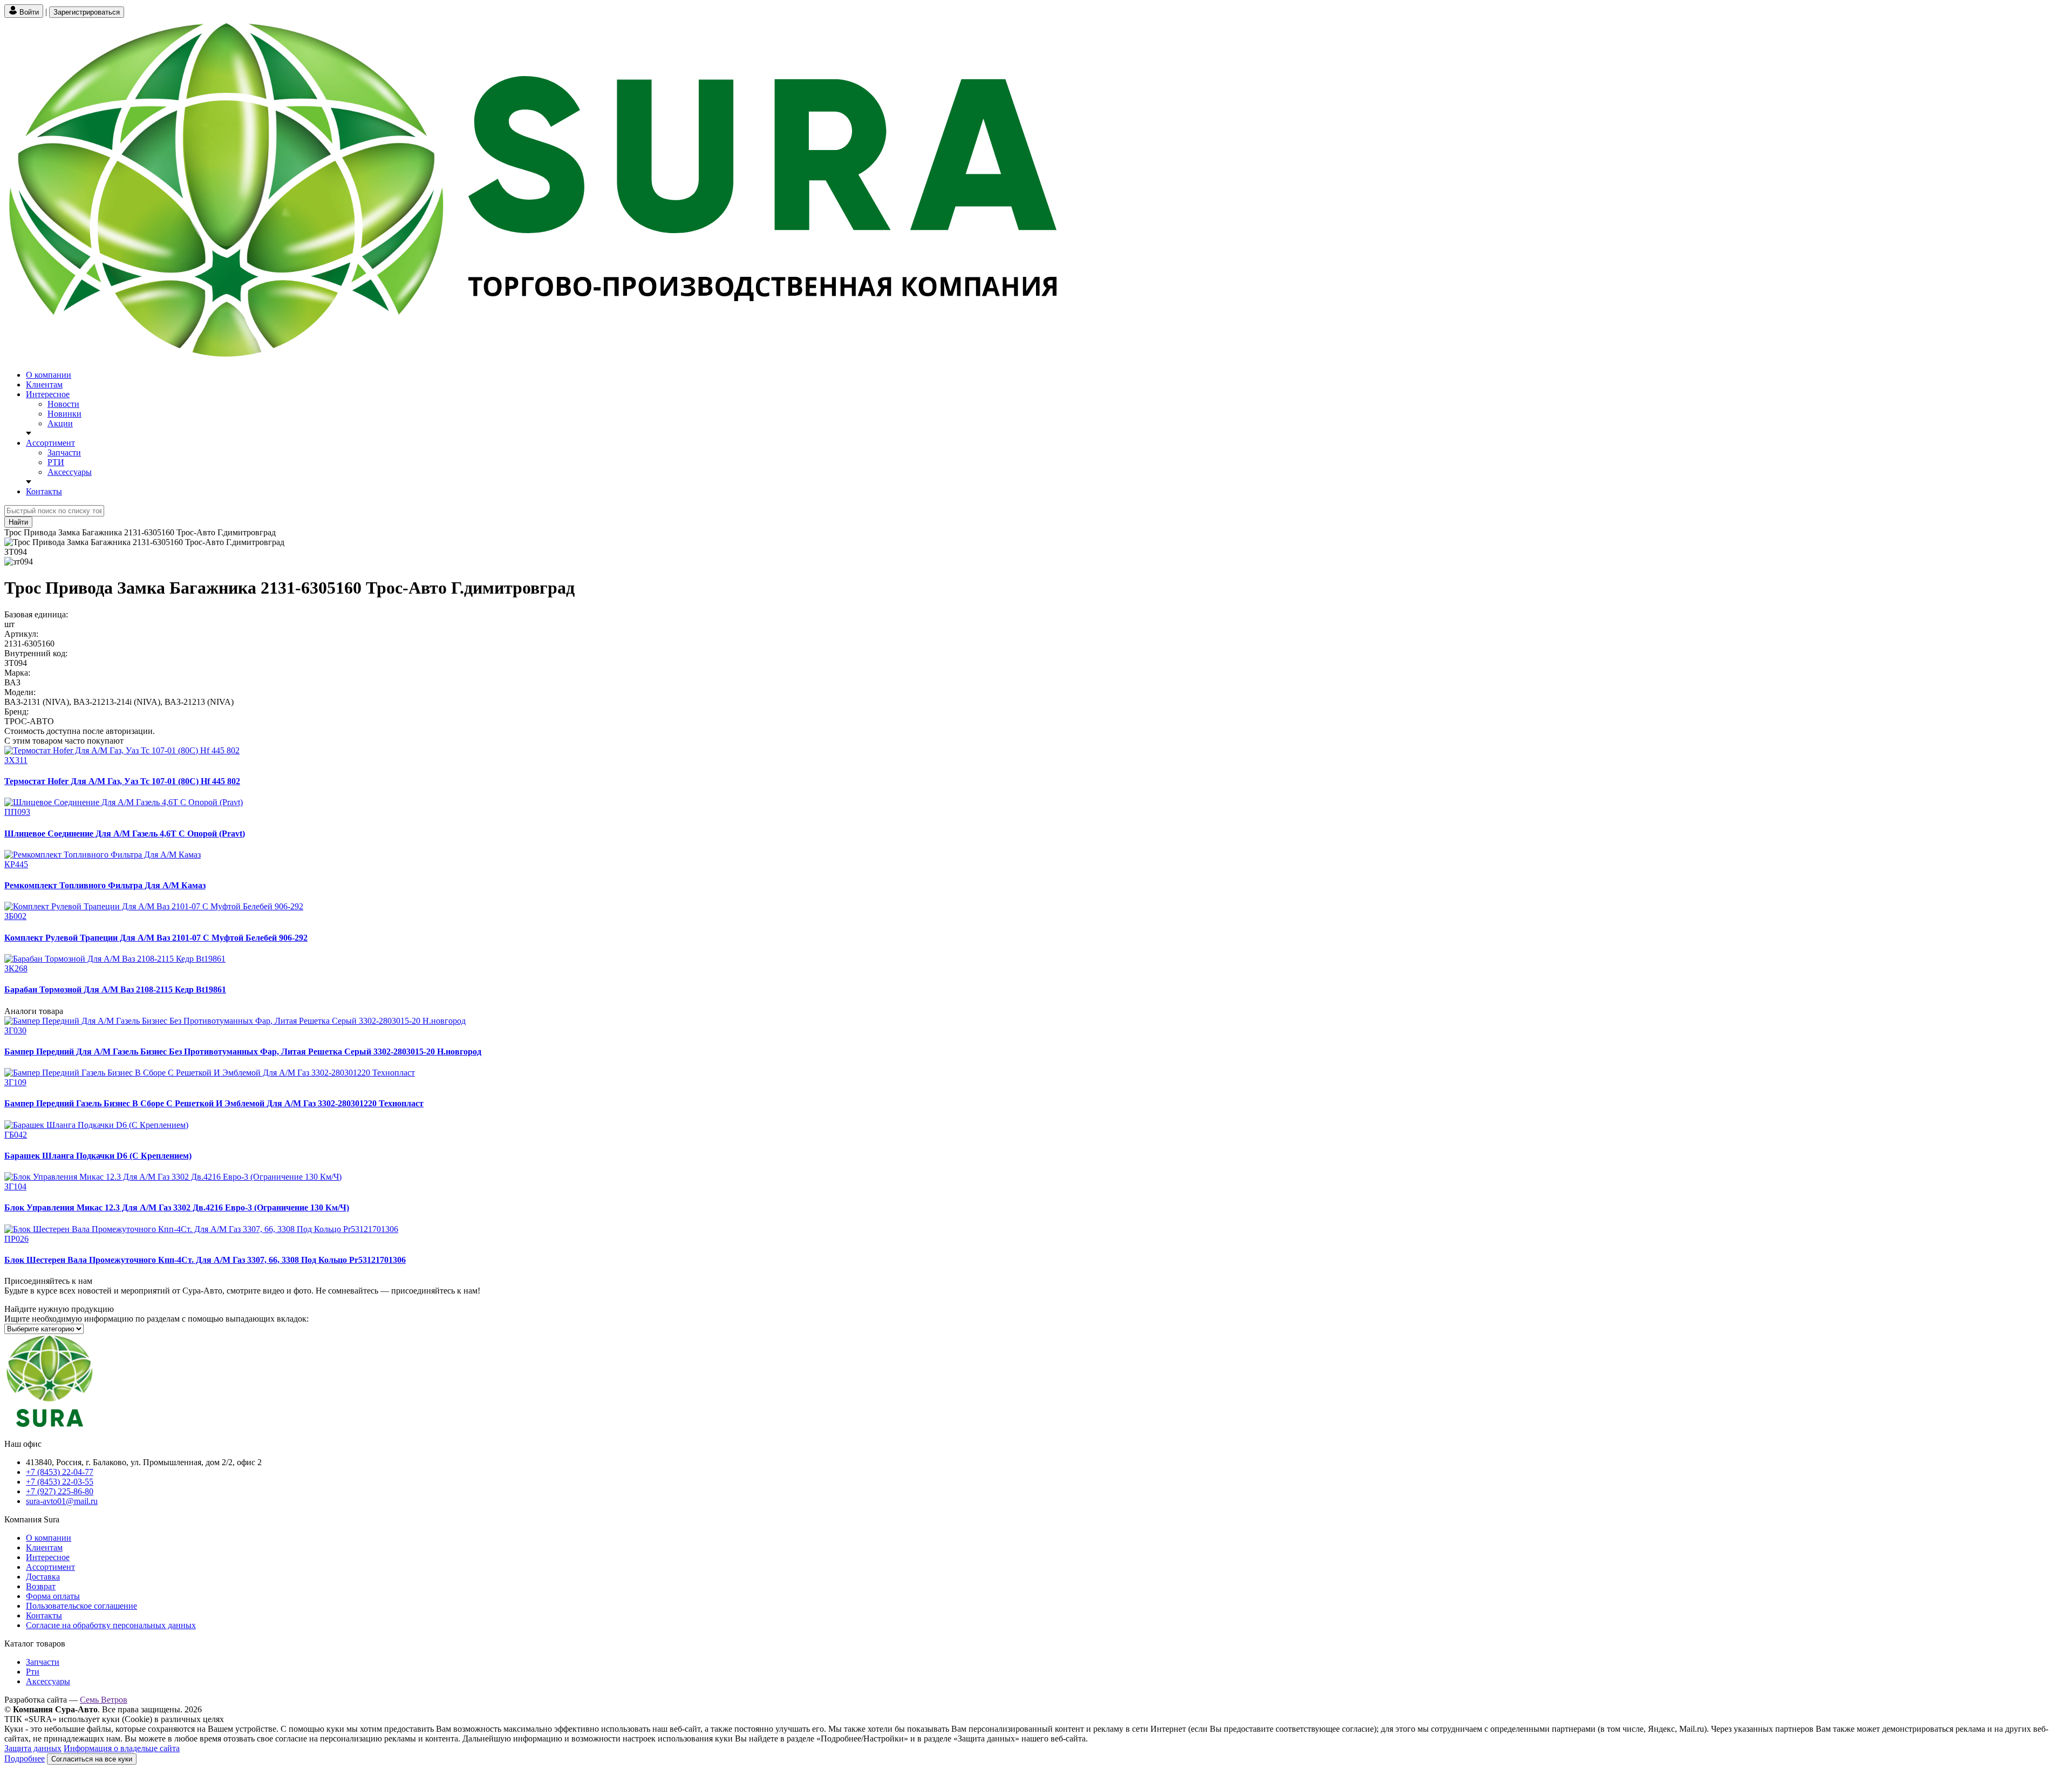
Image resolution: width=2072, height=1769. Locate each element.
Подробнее (25, 1758)
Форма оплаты (53, 1596)
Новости (63, 404)
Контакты (44, 491)
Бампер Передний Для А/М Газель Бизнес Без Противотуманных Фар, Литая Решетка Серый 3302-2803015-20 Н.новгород (243, 1052)
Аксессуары (70, 472)
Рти (33, 1672)
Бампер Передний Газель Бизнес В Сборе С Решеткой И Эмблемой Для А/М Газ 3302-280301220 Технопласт (214, 1103)
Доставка (43, 1577)
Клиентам (44, 385)
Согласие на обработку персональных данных (111, 1625)
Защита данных (33, 1748)
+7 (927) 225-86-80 (60, 1491)
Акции (60, 423)
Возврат (41, 1586)
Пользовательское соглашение (81, 1606)
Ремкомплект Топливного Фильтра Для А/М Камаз (105, 885)
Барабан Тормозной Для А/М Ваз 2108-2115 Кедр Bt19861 (115, 989)
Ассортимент (50, 443)
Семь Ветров (104, 1700)
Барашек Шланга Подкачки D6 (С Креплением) (98, 1156)
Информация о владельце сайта (122, 1748)
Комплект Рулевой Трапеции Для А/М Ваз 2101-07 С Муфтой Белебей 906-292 (156, 938)
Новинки (64, 414)
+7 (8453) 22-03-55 (60, 1482)
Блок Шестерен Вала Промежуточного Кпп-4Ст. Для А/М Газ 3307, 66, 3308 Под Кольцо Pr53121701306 (205, 1260)
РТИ (56, 462)
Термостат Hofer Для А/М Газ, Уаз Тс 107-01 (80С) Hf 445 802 (122, 781)
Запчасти (64, 453)
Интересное (48, 394)
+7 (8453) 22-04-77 (60, 1472)
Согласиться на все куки (92, 1759)
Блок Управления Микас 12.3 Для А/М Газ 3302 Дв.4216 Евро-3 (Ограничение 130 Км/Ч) (177, 1207)
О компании (49, 375)
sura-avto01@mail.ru (62, 1501)
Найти (18, 522)
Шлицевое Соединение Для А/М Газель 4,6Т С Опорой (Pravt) (125, 834)
